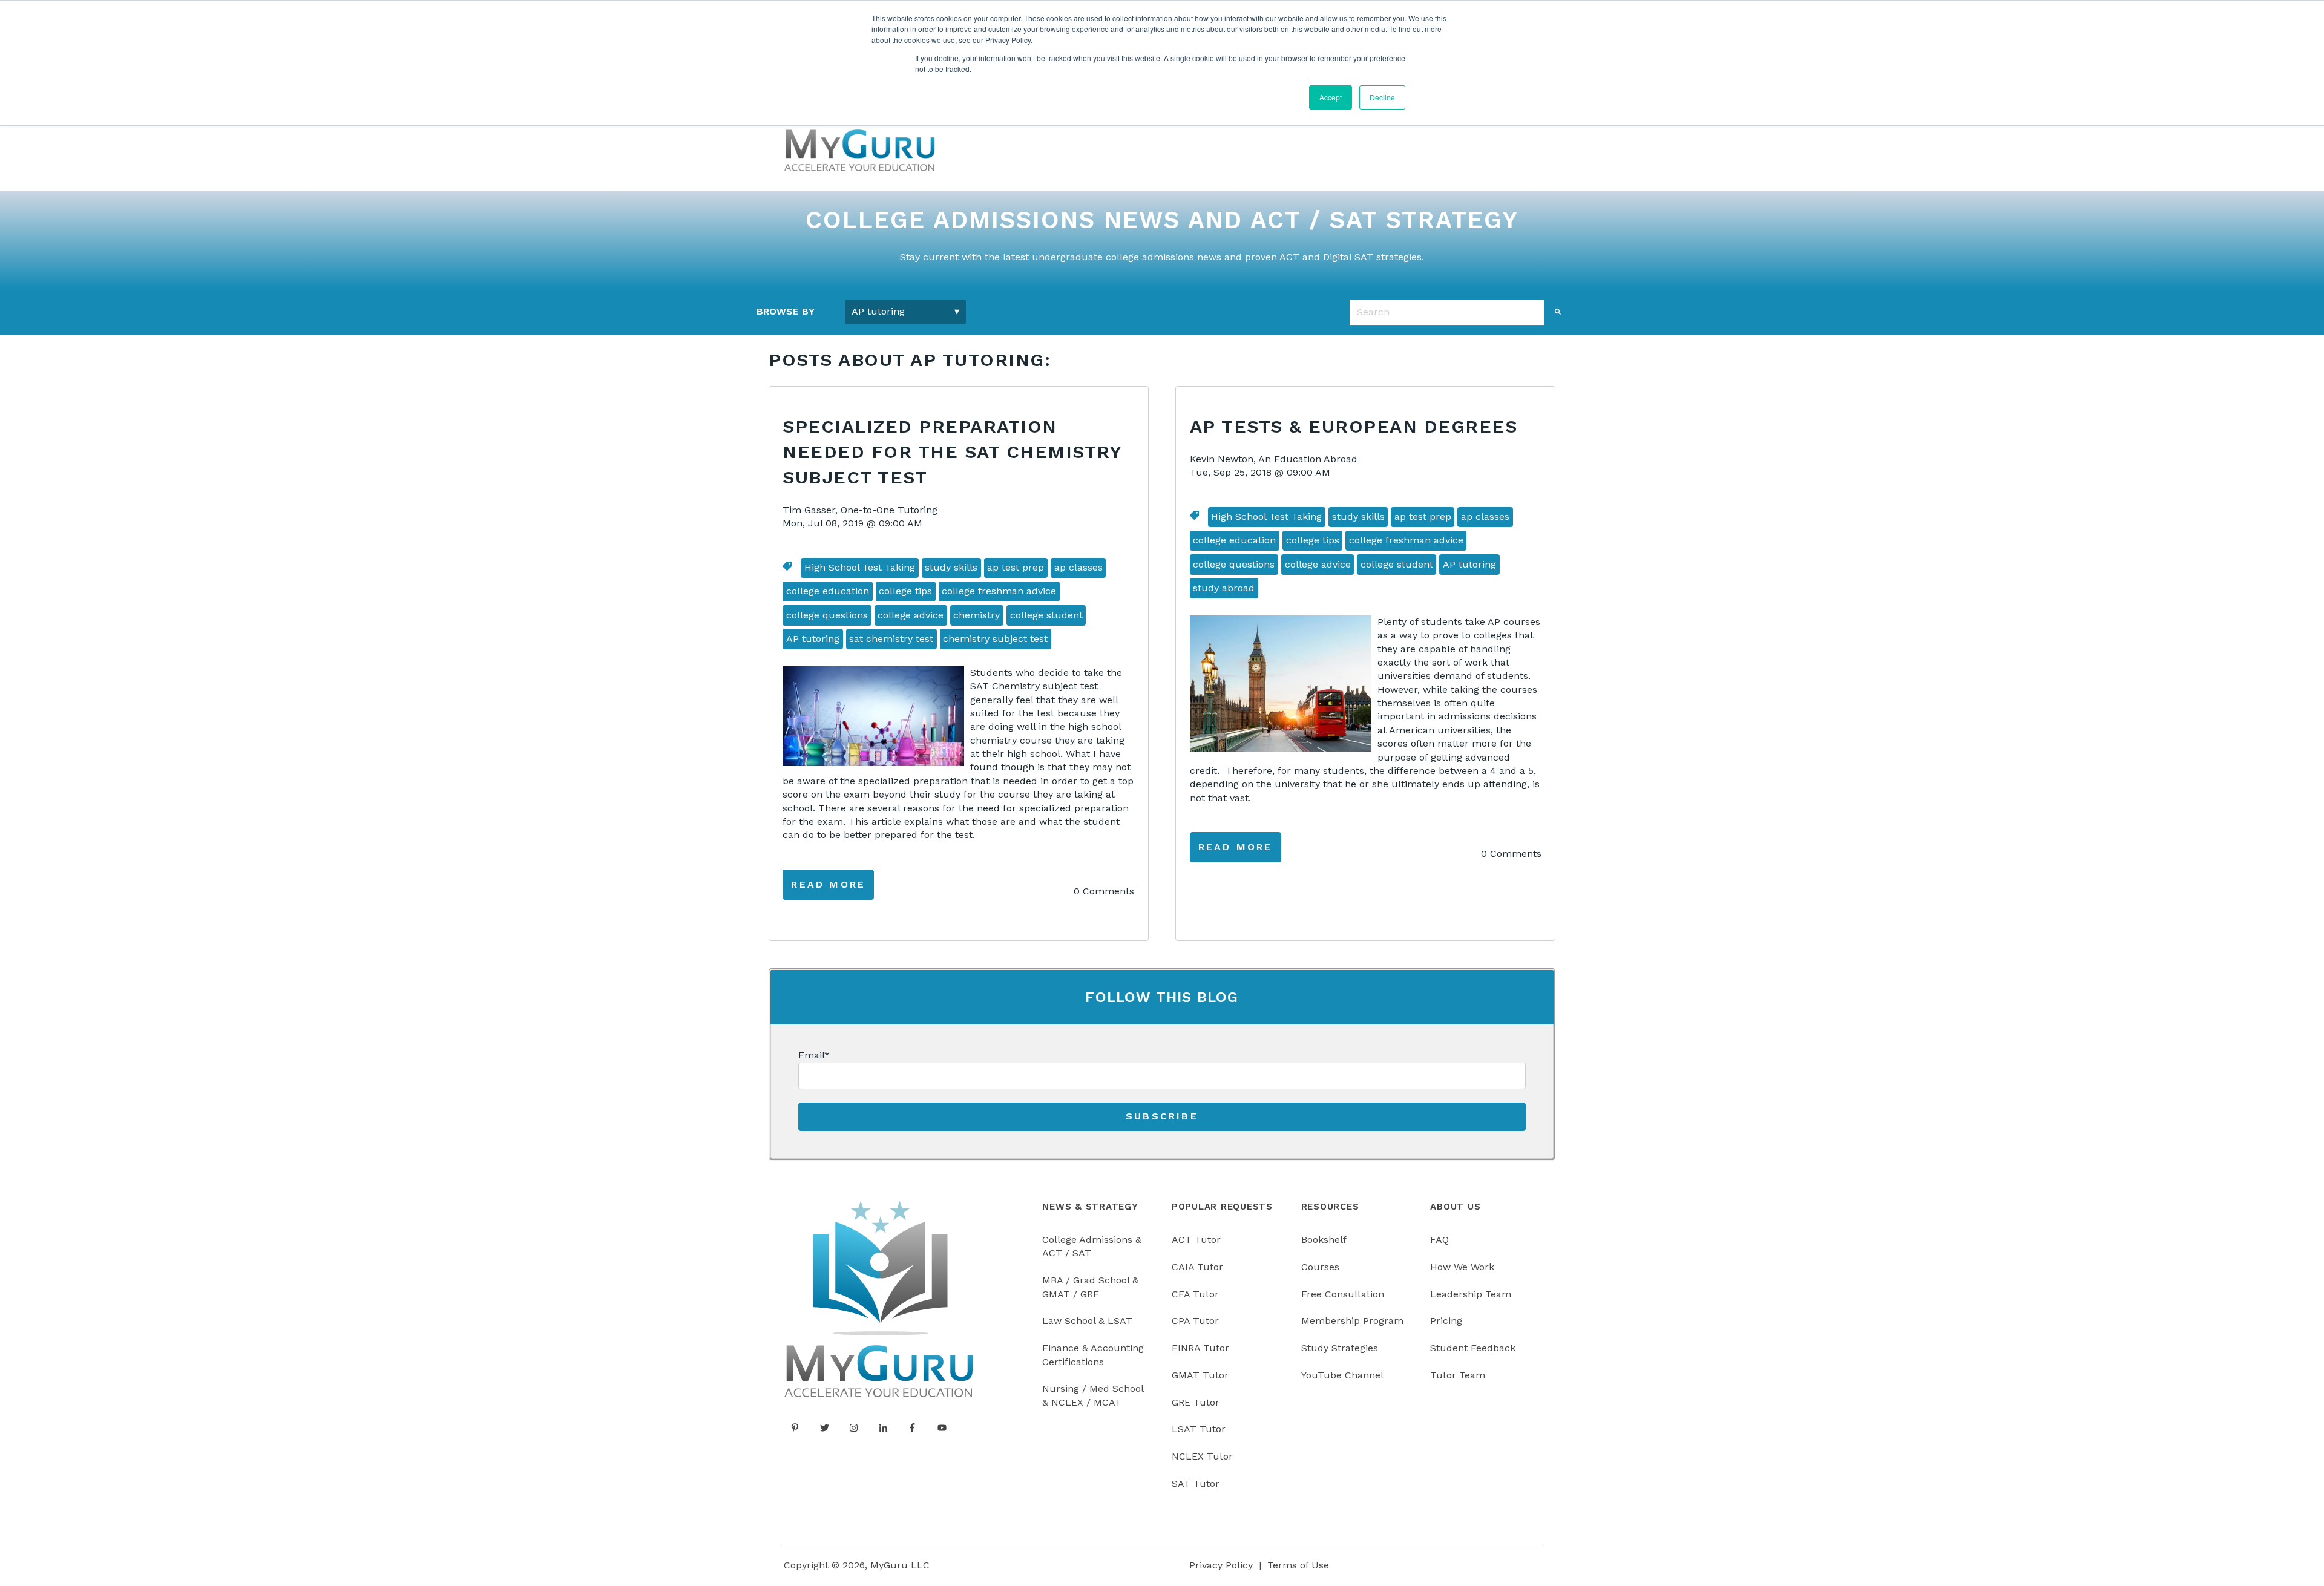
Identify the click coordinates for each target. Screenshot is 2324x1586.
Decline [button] (1382, 97)
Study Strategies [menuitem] (1340, 1348)
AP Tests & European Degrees (1354, 426)
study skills (951, 567)
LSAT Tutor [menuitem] (1199, 1429)
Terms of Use (1298, 1565)
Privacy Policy (1221, 1565)
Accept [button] (1331, 97)
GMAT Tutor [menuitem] (1200, 1375)
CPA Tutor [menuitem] (1195, 1321)
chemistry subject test (995, 639)
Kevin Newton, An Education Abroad (1274, 459)
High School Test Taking (860, 567)
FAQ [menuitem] (1439, 1240)
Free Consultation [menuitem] (1343, 1294)
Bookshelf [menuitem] (1324, 1240)
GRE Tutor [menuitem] (1196, 1402)
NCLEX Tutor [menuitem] (1202, 1456)
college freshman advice (999, 591)
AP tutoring (813, 639)
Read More (828, 884)
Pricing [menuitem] (1446, 1321)
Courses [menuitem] (1320, 1267)
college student (1046, 615)
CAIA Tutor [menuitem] (1197, 1267)
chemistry (977, 615)
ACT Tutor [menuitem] (1196, 1240)
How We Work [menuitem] (1462, 1267)
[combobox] (1447, 312)
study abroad (1224, 588)
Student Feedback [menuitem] (1473, 1348)
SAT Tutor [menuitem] (1196, 1483)
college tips (905, 591)
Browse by (786, 311)
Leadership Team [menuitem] (1471, 1294)
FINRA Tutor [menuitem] (1200, 1348)
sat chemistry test (891, 639)
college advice (911, 615)
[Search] (1558, 312)
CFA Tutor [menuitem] (1195, 1294)
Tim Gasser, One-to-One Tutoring (860, 510)
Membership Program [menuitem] (1352, 1321)
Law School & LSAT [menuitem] (1087, 1321)
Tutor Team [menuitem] (1458, 1375)
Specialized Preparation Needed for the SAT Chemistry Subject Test (952, 452)
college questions (827, 615)
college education (828, 591)
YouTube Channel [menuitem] (1342, 1375)
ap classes (1078, 567)
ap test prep (1016, 567)
